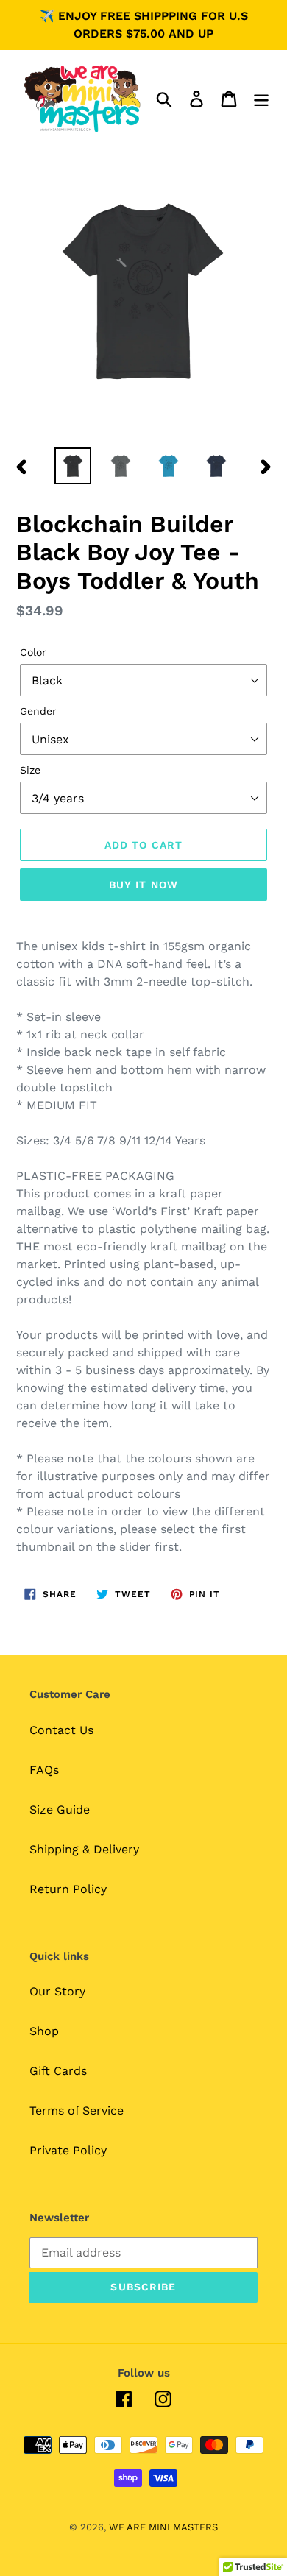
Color (33, 652)
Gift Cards (58, 2071)
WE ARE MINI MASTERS (163, 2527)
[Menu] (261, 99)
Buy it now (143, 885)
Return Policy (68, 1889)
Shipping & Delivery (84, 1849)
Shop (44, 2031)
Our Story (57, 1991)
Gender (38, 711)
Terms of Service (77, 2110)
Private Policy (68, 2150)
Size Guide (60, 1809)
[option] (73, 466)
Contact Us (61, 1730)
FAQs (44, 1770)
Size (30, 770)
